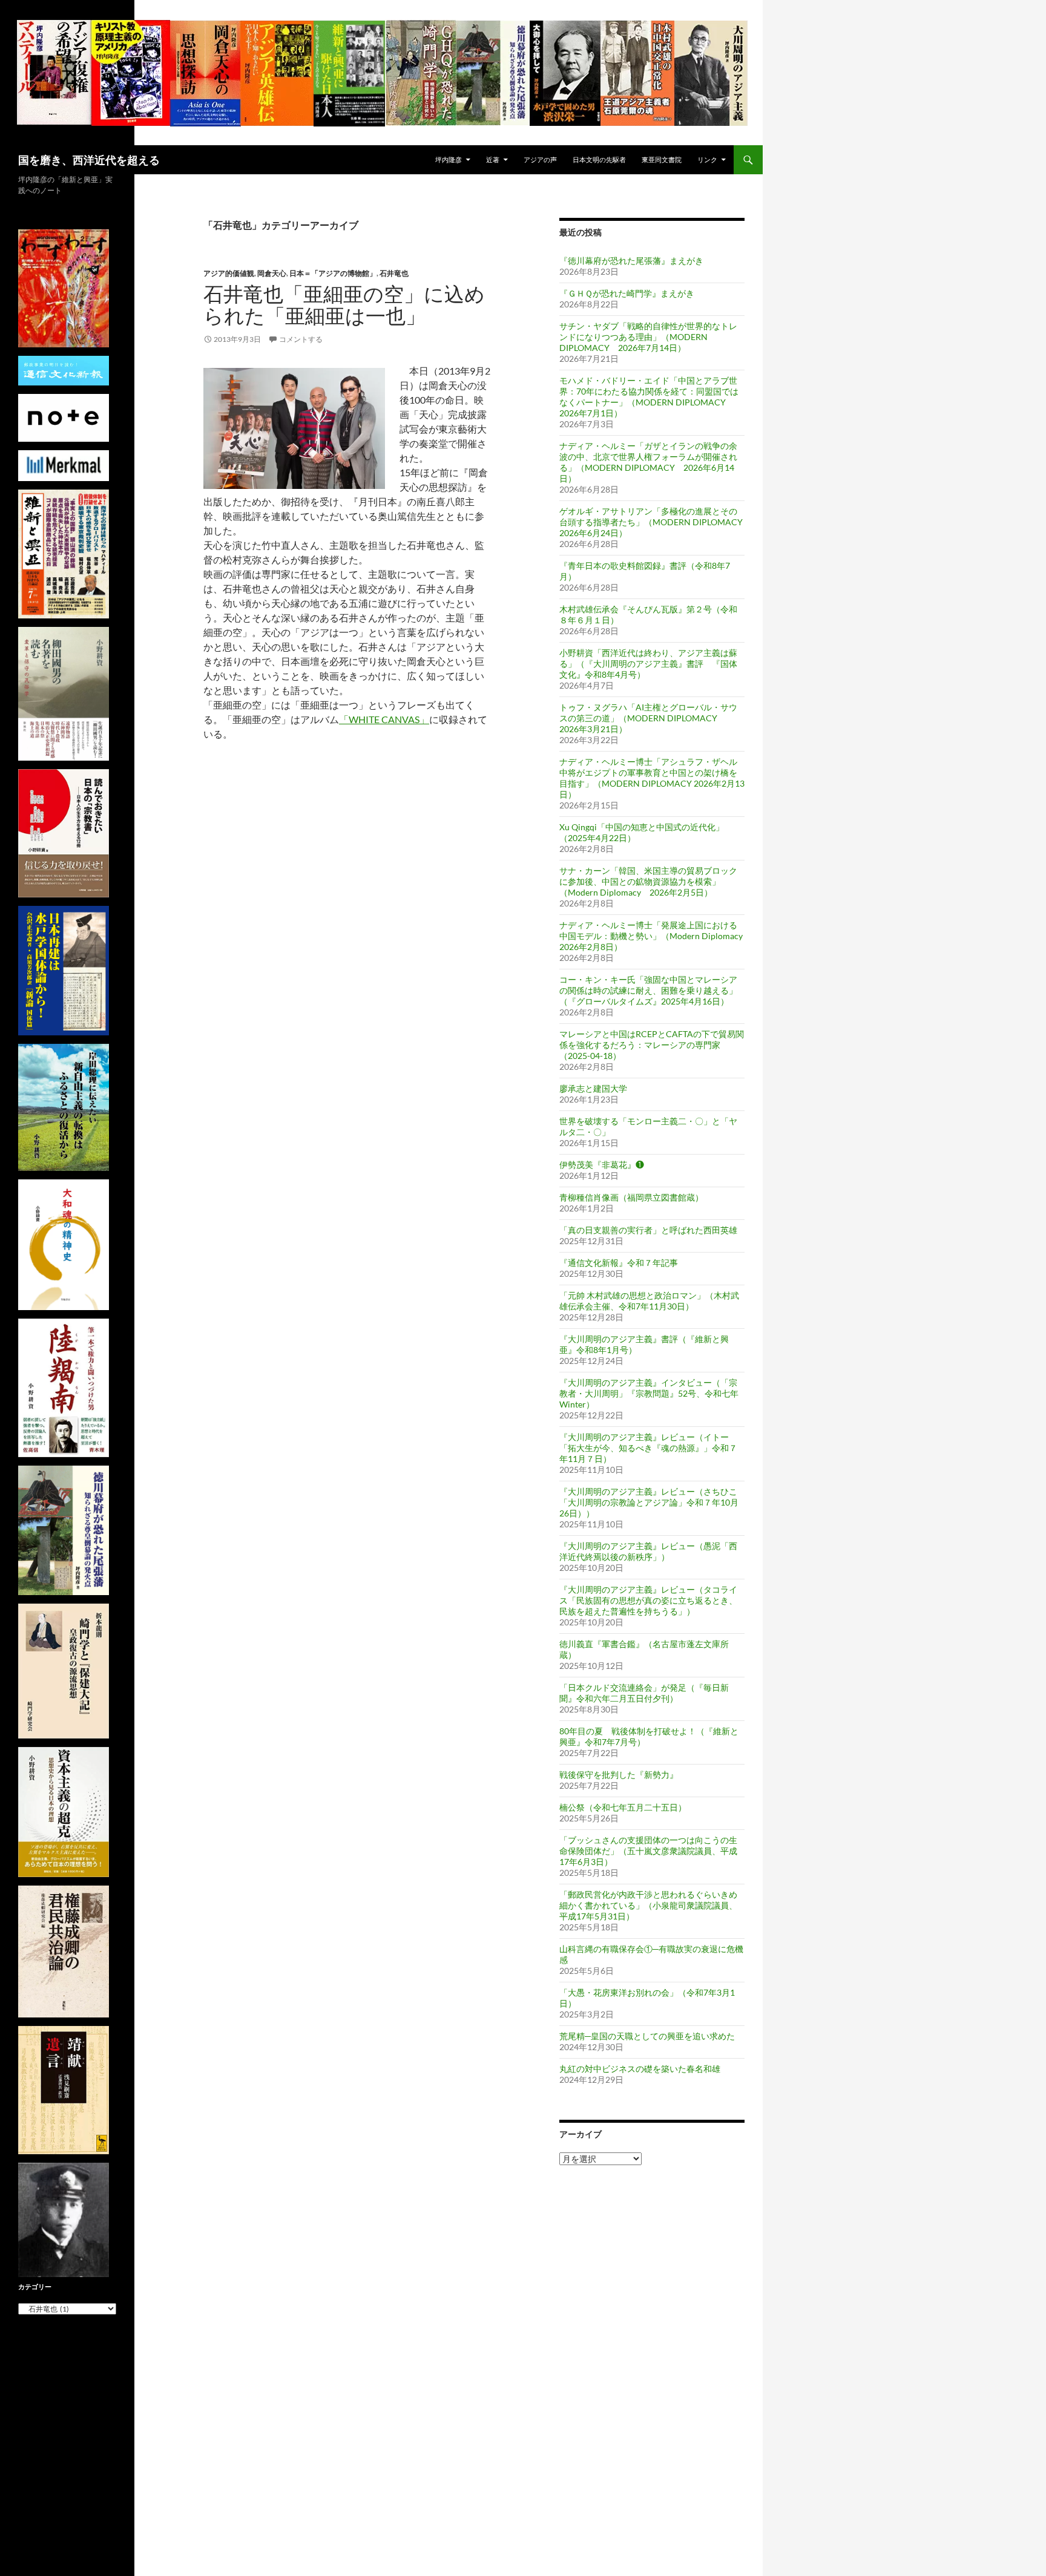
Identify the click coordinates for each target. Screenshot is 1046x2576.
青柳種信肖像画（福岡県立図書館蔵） (631, 1197)
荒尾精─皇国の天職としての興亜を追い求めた (647, 2036)
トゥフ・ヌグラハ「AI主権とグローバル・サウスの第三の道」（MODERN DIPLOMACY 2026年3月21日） (648, 718)
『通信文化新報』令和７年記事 (619, 1263)
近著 (493, 159)
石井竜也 (394, 273)
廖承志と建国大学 (593, 1088)
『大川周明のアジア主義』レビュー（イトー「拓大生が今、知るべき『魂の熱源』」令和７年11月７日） (648, 1448)
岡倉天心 (272, 273)
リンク (707, 159)
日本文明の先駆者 (599, 159)
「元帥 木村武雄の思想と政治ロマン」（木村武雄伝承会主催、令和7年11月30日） (649, 1301)
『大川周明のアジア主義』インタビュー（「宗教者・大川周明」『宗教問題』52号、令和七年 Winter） (649, 1393)
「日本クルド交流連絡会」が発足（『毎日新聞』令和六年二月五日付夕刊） (644, 1693)
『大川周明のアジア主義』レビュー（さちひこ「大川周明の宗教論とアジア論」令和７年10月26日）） (649, 1502)
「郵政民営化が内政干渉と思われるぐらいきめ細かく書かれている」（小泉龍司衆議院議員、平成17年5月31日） (648, 1905)
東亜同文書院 (662, 159)
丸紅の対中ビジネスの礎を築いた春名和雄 (640, 2069)
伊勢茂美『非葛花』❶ (602, 1165)
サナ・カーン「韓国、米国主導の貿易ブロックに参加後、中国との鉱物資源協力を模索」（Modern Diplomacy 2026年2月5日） (648, 881)
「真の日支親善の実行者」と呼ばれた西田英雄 (648, 1230)
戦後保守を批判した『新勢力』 (619, 1775)
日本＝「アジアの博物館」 (333, 273)
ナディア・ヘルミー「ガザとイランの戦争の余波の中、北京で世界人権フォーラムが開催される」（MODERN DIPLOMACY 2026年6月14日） (648, 462)
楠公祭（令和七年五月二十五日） (623, 1807)
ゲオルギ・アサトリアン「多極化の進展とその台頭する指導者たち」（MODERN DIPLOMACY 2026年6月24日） (655, 522)
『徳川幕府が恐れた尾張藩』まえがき (631, 261)
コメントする (301, 339)
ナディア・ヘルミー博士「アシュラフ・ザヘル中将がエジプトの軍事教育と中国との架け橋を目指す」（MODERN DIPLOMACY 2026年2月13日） (652, 778)
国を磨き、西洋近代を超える (89, 160)
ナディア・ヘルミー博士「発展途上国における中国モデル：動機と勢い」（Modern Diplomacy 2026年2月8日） (651, 936)
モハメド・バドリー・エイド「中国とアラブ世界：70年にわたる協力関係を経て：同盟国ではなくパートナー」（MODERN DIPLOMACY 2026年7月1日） (649, 397)
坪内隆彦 (449, 159)
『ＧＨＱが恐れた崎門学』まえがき (627, 293)
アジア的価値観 (229, 273)
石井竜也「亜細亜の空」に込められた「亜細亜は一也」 (344, 305)
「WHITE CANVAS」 (384, 719)
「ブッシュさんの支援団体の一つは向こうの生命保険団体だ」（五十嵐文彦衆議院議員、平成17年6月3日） (648, 1851)
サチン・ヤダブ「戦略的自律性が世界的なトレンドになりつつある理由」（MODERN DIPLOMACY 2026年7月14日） (648, 337)
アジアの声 (540, 159)
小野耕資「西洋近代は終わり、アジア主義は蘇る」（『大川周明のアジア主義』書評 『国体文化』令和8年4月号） (648, 664)
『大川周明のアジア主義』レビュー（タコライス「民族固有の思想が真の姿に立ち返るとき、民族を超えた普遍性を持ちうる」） (648, 1600)
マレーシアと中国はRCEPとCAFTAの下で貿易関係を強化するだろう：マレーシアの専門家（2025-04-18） (652, 1045)
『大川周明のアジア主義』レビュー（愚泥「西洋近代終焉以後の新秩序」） (648, 1551)
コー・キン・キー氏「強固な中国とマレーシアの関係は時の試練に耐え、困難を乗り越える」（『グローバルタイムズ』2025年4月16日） (648, 990)
